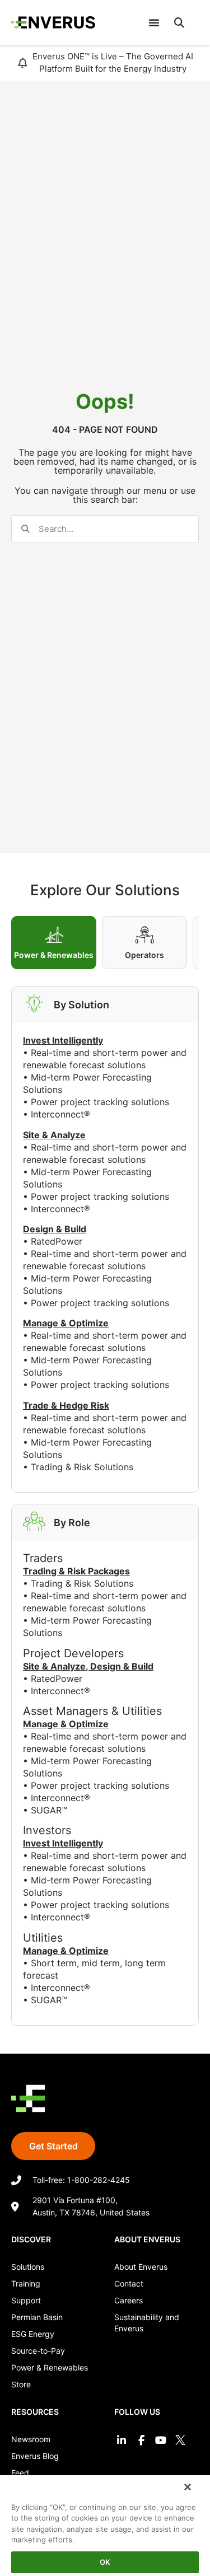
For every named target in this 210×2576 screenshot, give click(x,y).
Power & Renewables (50, 2367)
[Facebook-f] (141, 2440)
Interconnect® (60, 1114)
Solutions (28, 2267)
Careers (129, 2300)
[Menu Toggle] (154, 22)
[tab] (54, 943)
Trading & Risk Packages (76, 1571)
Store (21, 2384)
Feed (20, 2473)
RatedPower (57, 1241)
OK (105, 2562)
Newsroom (31, 2439)
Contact (129, 2283)
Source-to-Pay (38, 2351)
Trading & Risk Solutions (82, 1467)
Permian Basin (37, 2317)
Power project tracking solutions (100, 1102)
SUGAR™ (49, 1810)
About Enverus (141, 2267)
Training (26, 2283)
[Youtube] (161, 2440)
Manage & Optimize (66, 1724)
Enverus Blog (35, 2456)
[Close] (188, 2487)
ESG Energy (33, 2334)
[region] (105, 2525)
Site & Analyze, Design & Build (88, 1666)
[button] (179, 22)
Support (26, 2300)
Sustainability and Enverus (147, 2323)
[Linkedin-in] (121, 2440)
